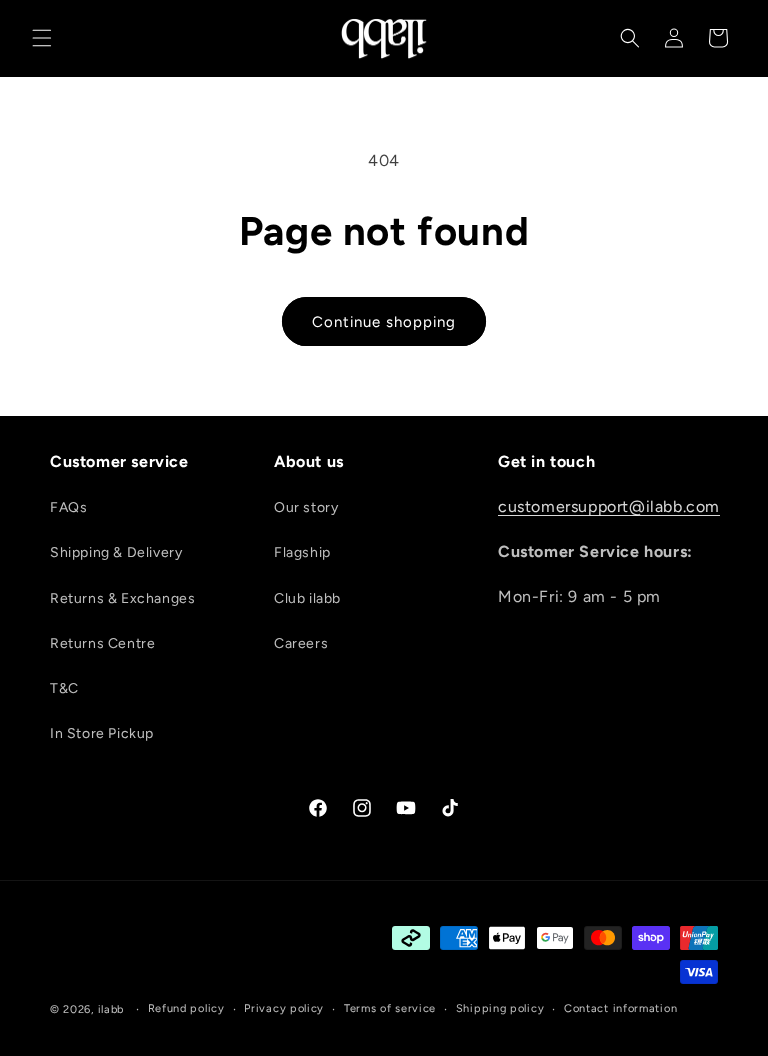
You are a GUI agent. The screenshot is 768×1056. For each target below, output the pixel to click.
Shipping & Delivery (116, 552)
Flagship (302, 552)
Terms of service (390, 1008)
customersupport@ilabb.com (609, 506)
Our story (306, 507)
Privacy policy (284, 1008)
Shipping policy (500, 1008)
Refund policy (186, 1008)
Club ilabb (307, 598)
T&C (64, 688)
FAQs (68, 507)
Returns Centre (102, 643)
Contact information (620, 1008)
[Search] (630, 38)
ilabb (111, 1009)
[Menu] (42, 38)
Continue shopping (384, 322)
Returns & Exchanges (122, 598)
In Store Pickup (102, 733)
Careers (301, 643)
